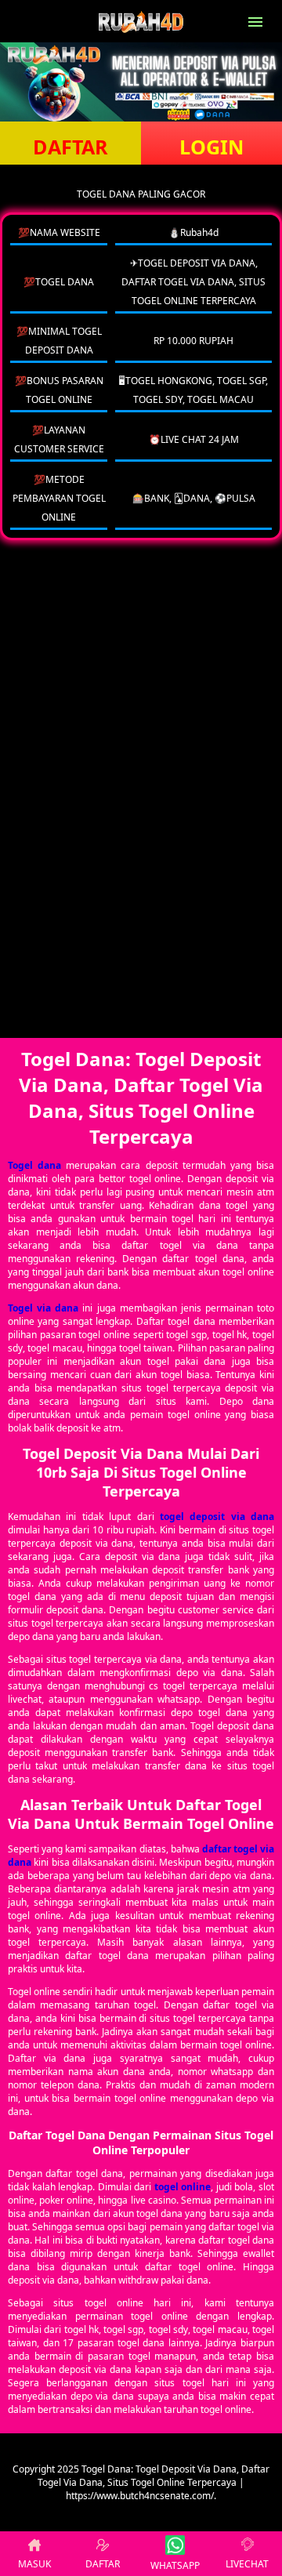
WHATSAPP (175, 2565)
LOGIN (211, 147)
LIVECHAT (247, 2564)
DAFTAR (70, 147)
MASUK (34, 2564)
